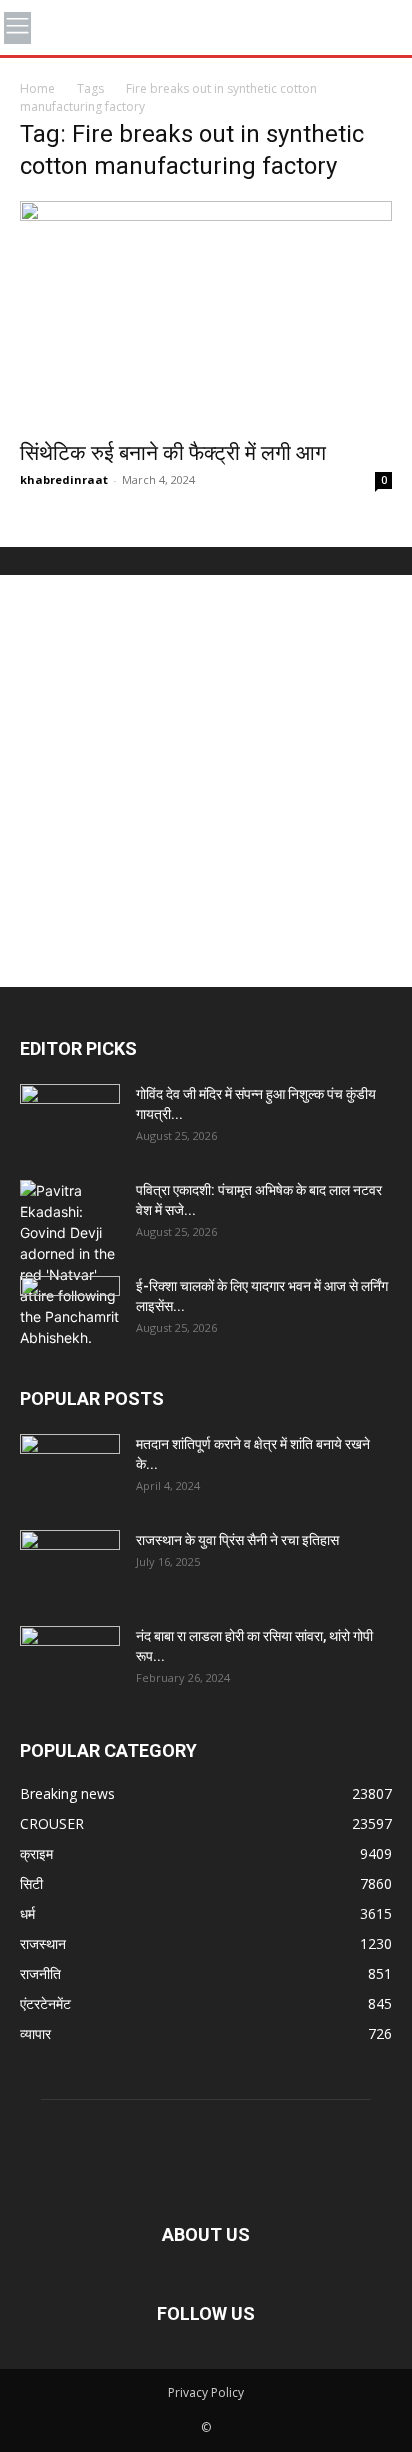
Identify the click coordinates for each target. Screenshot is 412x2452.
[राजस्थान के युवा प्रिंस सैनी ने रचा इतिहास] (70, 1565)
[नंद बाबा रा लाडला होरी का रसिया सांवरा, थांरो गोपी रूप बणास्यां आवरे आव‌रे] (70, 1661)
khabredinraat (64, 479)
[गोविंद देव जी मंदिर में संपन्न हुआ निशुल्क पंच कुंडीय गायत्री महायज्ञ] (70, 1119)
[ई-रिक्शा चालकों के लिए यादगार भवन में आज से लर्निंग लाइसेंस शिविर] (70, 1311)
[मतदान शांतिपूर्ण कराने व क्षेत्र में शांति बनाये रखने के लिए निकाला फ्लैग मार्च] (70, 1469)
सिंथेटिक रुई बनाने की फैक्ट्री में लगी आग (173, 453)
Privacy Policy (206, 2392)
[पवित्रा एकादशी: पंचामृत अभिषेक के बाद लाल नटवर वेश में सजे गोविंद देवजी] (70, 1264)
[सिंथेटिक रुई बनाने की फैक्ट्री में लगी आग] (206, 314)
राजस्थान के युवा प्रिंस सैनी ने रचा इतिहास (237, 1540)
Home (37, 88)
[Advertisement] (206, 781)
